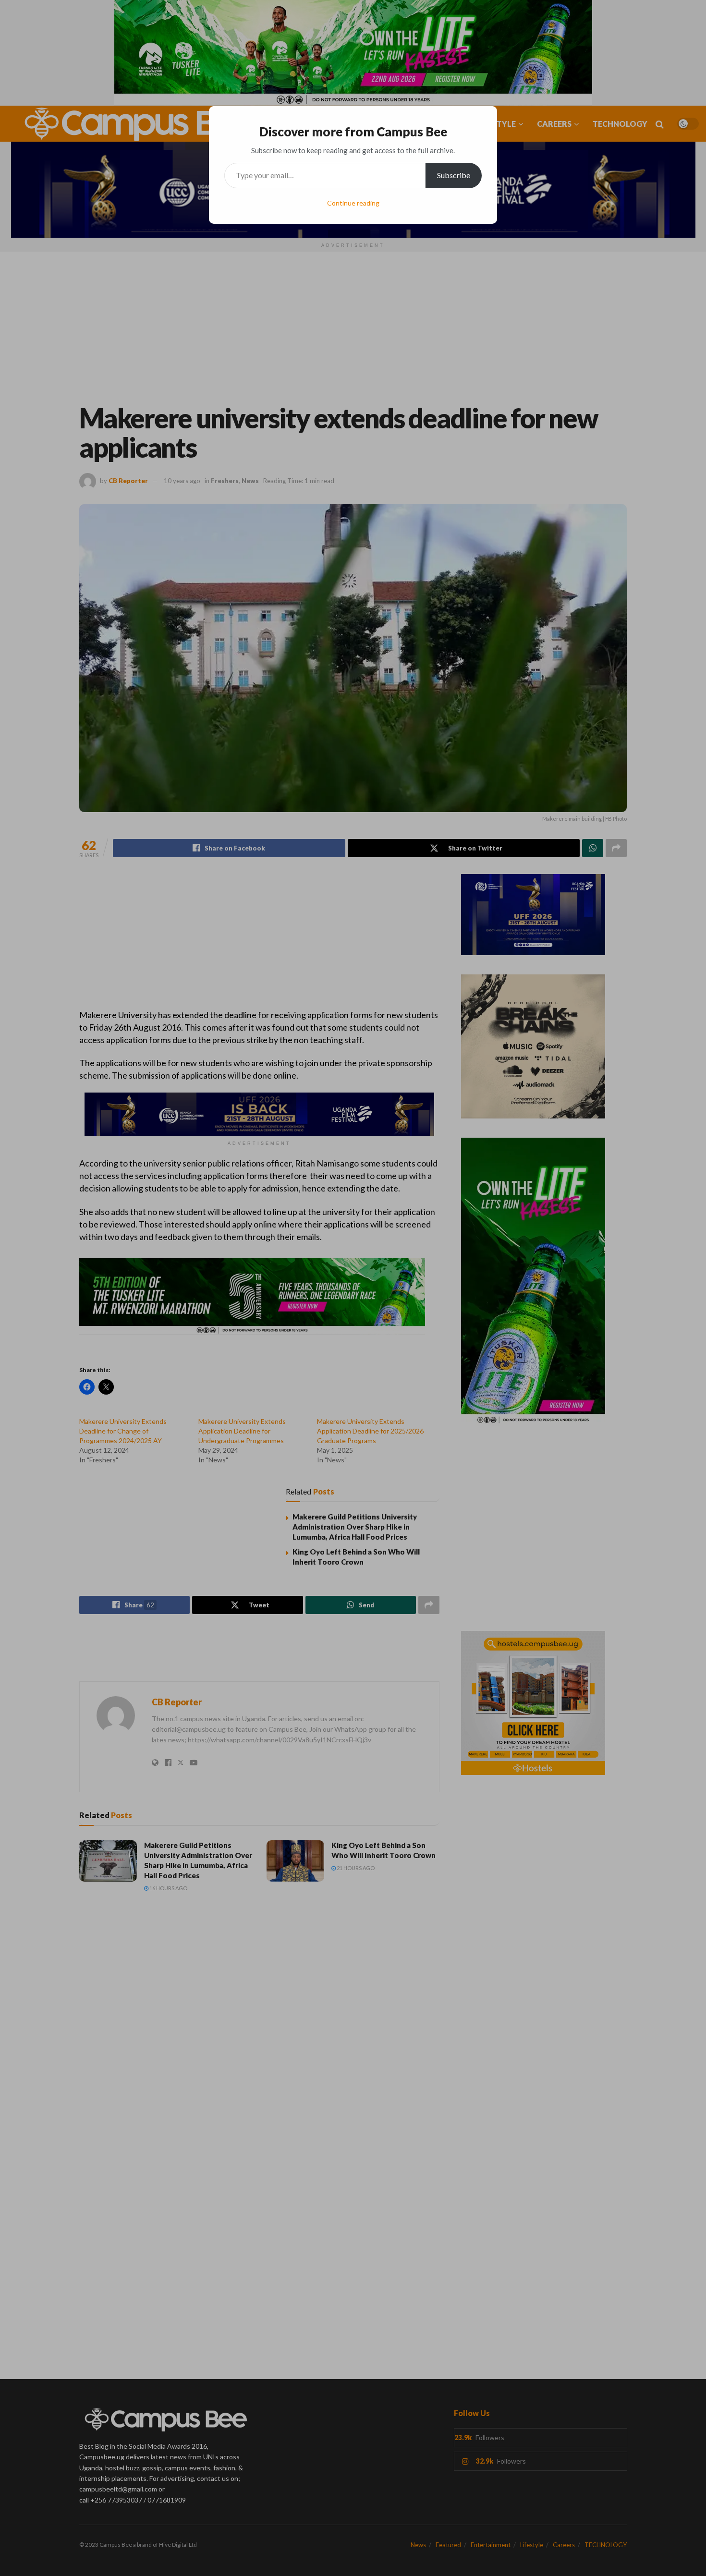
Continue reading (353, 203)
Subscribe (454, 175)
